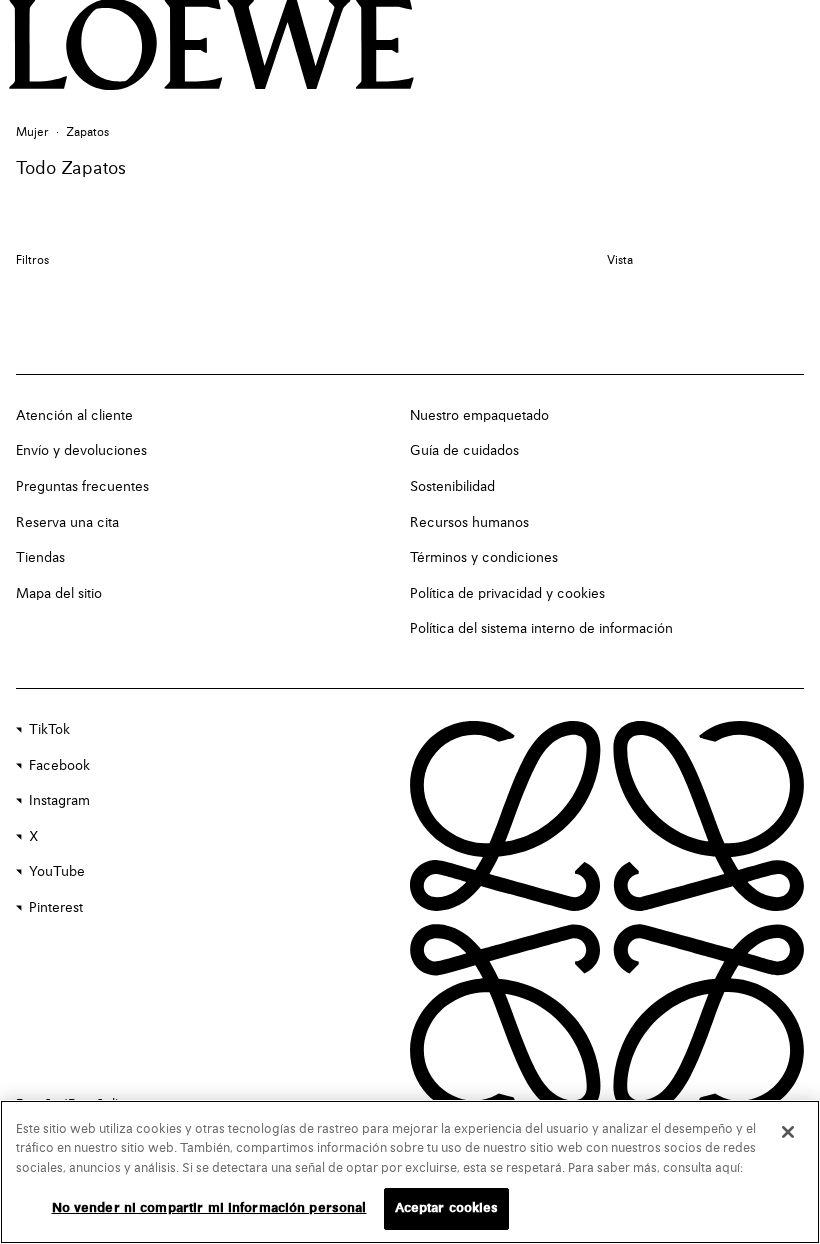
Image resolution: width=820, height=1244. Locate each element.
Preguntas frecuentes (82, 487)
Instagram (59, 801)
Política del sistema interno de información (541, 629)
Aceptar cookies (447, 1208)
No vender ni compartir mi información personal (209, 1208)
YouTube (57, 872)
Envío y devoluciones (81, 451)
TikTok (49, 730)
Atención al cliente (74, 416)
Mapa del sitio (59, 594)
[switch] (620, 261)
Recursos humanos (469, 523)
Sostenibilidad (452, 487)
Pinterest (56, 908)
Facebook (59, 766)
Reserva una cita (67, 523)
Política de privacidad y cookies (507, 594)
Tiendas (40, 558)
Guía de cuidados (464, 451)
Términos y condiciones (484, 558)
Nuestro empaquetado (479, 416)
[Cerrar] (788, 1132)
